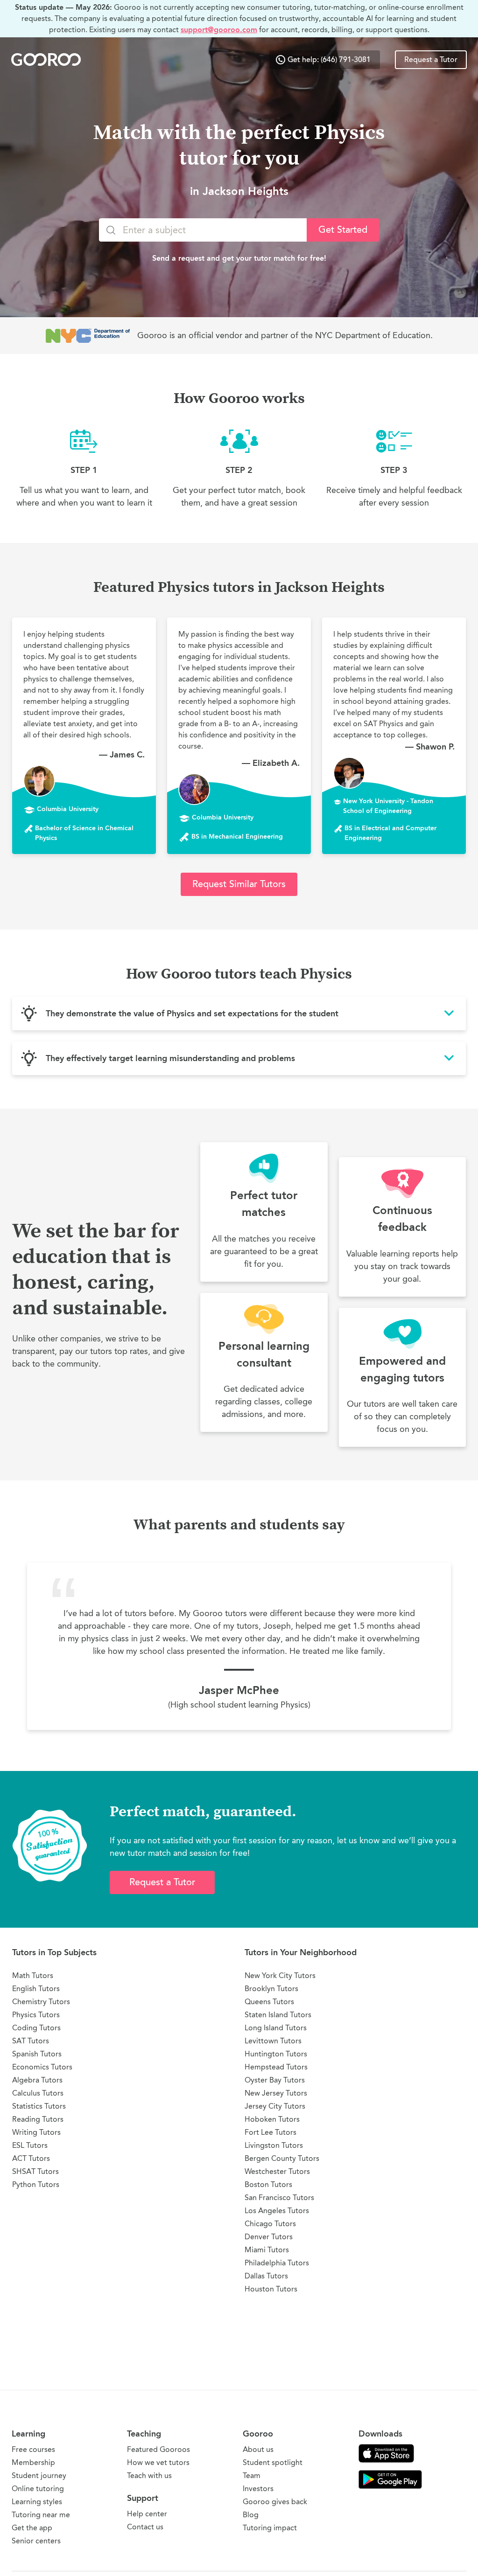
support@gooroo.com (219, 30)
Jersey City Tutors (275, 2106)
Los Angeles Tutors (277, 2211)
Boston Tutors (268, 2184)
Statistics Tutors (39, 2106)
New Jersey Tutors (276, 2093)
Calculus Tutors (38, 2093)
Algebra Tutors (37, 2080)
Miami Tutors (267, 2250)
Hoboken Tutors (272, 2119)
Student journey (39, 2475)
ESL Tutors (30, 2145)
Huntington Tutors (276, 2054)
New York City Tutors (280, 1975)
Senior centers (36, 2541)
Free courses (33, 2449)
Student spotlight (273, 2462)
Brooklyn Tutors (271, 1989)
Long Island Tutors (276, 2028)
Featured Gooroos (158, 2449)
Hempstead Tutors (276, 2067)
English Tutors (36, 1989)
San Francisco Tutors (279, 2198)
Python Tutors (36, 2184)
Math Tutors (33, 1975)
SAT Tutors (31, 2041)
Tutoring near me (41, 2515)
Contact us (145, 2527)
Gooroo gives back (275, 2502)
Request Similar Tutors (239, 884)
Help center (147, 2514)
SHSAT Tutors (35, 2171)
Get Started (343, 230)
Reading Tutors (38, 2119)
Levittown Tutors (273, 2041)
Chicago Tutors (270, 2224)
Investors (258, 2489)
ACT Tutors (31, 2158)
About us (258, 2449)
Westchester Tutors (277, 2171)
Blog (251, 2515)
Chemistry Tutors (41, 2002)
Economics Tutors (42, 2067)
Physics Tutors (36, 2015)
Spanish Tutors (37, 2054)
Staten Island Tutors (278, 2015)
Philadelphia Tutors (277, 2263)
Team (252, 2475)
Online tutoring (38, 2489)
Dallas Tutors (266, 2276)
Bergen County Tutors (282, 2158)
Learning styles (37, 2502)
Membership (33, 2462)
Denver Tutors (269, 2237)
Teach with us (149, 2475)
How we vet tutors (158, 2462)
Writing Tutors (36, 2132)
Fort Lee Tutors (271, 2132)
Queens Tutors (269, 2002)
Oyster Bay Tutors (275, 2080)
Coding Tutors (36, 2028)
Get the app (32, 2528)
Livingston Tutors (274, 2145)
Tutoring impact (270, 2528)
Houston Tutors (271, 2289)
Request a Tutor (431, 60)
